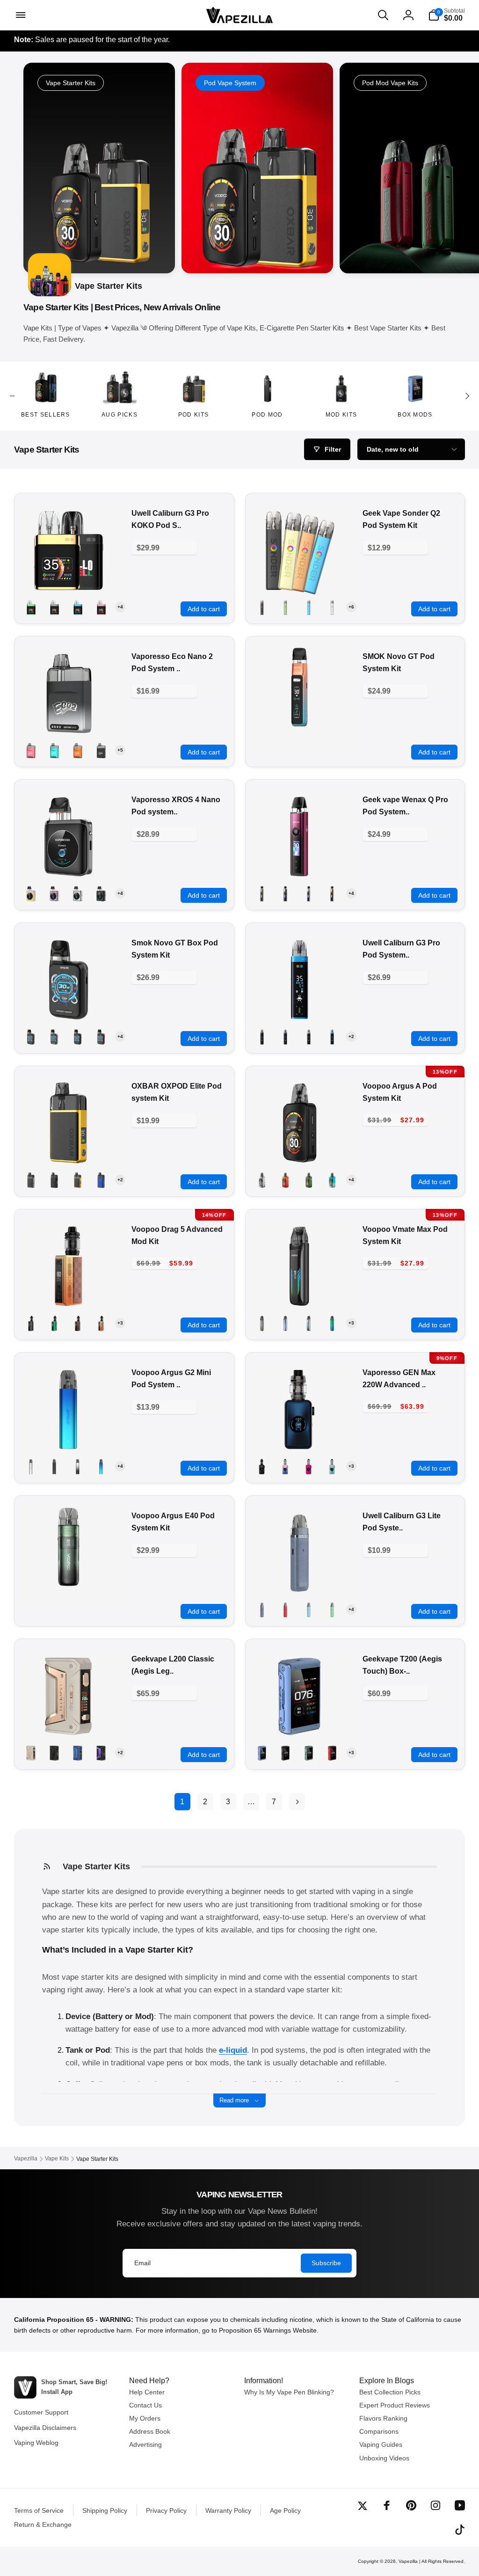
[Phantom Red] (285, 1180)
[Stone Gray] (309, 1037)
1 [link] (182, 1802)
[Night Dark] (101, 750)
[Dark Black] (262, 1466)
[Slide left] (12, 396)
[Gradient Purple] (285, 1466)
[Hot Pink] (309, 1466)
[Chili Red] (285, 1610)
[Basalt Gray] (262, 1610)
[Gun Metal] (31, 1037)
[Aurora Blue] (101, 1466)
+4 (120, 607)
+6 (351, 607)
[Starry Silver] (31, 1466)
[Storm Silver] (262, 1180)
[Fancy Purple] (285, 1323)
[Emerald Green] (31, 607)
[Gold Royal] (78, 1180)
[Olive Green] (285, 607)
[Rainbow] (101, 1753)
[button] (20, 15)
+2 (351, 1036)
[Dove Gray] (262, 1323)
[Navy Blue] (101, 1180)
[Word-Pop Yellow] (31, 893)
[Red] (101, 1037)
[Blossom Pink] (31, 750)
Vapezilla (408, 2561)
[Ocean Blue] (309, 607)
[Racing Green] (309, 1180)
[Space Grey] (54, 607)
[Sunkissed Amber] (78, 750)
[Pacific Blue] (332, 1037)
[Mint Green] (332, 1610)
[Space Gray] (285, 1037)
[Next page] (297, 1802)
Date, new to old (393, 449)
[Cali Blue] (54, 750)
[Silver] (54, 1037)
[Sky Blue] (78, 607)
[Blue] (78, 1753)
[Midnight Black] (262, 607)
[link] (257, 168)
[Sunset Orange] (101, 1323)
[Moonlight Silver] (332, 607)
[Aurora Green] (262, 893)
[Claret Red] (332, 1753)
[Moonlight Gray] (78, 1466)
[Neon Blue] (332, 1323)
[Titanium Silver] (78, 893)
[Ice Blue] (332, 1466)
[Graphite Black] (101, 893)
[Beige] (31, 1753)
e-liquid (233, 2050)
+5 (120, 750)
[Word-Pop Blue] (54, 893)
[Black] (285, 893)
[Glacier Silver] (309, 1323)
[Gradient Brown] (78, 1323)
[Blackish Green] (309, 1753)
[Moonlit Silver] (309, 893)
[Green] (54, 1323)
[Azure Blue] (332, 1180)
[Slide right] (467, 396)
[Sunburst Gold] (332, 893)
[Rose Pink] (101, 607)
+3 (120, 1323)
